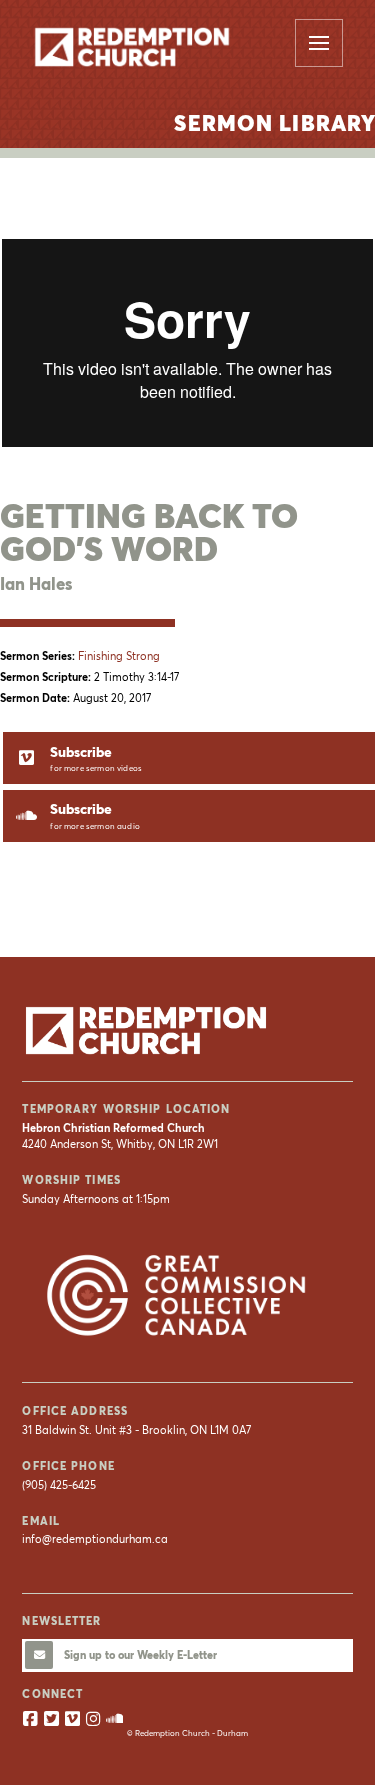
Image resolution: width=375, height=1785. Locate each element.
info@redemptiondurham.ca (95, 1539)
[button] (319, 43)
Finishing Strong (119, 656)
